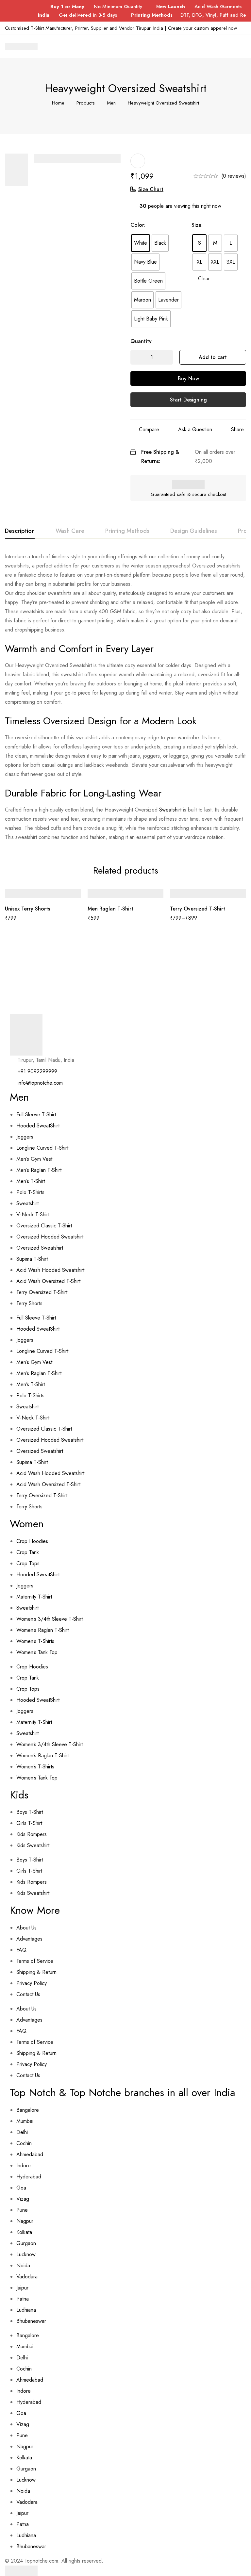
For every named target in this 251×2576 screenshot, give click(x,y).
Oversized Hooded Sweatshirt (50, 1237)
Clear (204, 279)
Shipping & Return (36, 1972)
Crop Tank (28, 1552)
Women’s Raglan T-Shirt (42, 1630)
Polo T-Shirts (30, 1192)
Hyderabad (29, 2177)
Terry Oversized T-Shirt (198, 909)
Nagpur (25, 2221)
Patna (23, 2299)
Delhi (22, 2132)
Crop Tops (28, 1563)
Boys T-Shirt (30, 1812)
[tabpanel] (125, 697)
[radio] (141, 243)
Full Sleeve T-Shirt (36, 1115)
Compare (149, 429)
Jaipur (22, 2288)
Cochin (24, 2143)
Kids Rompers (32, 1834)
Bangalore (28, 2110)
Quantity (141, 341)
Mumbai (25, 2121)
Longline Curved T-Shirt (42, 1148)
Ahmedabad (30, 2154)
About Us (26, 1928)
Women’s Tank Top (37, 1652)
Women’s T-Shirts (35, 1641)
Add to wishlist (138, 161)
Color (138, 225)
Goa (21, 2188)
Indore (24, 2166)
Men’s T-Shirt (31, 1181)
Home (58, 103)
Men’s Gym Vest (34, 1159)
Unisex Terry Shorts (27, 909)
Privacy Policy (32, 1983)
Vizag (23, 2199)
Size (197, 225)
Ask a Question (195, 429)
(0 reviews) (234, 176)
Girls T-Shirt (29, 1823)
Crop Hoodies (32, 1541)
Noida (23, 2265)
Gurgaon (26, 2243)
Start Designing (188, 400)
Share (237, 429)
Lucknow (26, 2254)
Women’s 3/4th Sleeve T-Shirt (50, 1619)
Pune (22, 2210)
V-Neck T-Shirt (33, 1214)
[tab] (20, 531)
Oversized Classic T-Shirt (44, 1226)
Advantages (29, 1939)
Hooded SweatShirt (38, 1126)
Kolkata (24, 2232)
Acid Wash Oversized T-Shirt (48, 1281)
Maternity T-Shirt (34, 1597)
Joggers (25, 1137)
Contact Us (28, 1994)
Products (86, 103)
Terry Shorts (29, 1303)
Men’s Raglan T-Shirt (39, 1170)
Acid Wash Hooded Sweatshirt (50, 1270)
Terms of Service (35, 1961)
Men (111, 103)
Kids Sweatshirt (33, 1845)
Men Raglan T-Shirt (110, 909)
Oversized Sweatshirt (40, 1248)
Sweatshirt (170, 810)
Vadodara (27, 2277)
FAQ (21, 1950)
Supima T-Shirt (32, 1259)
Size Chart (151, 189)
